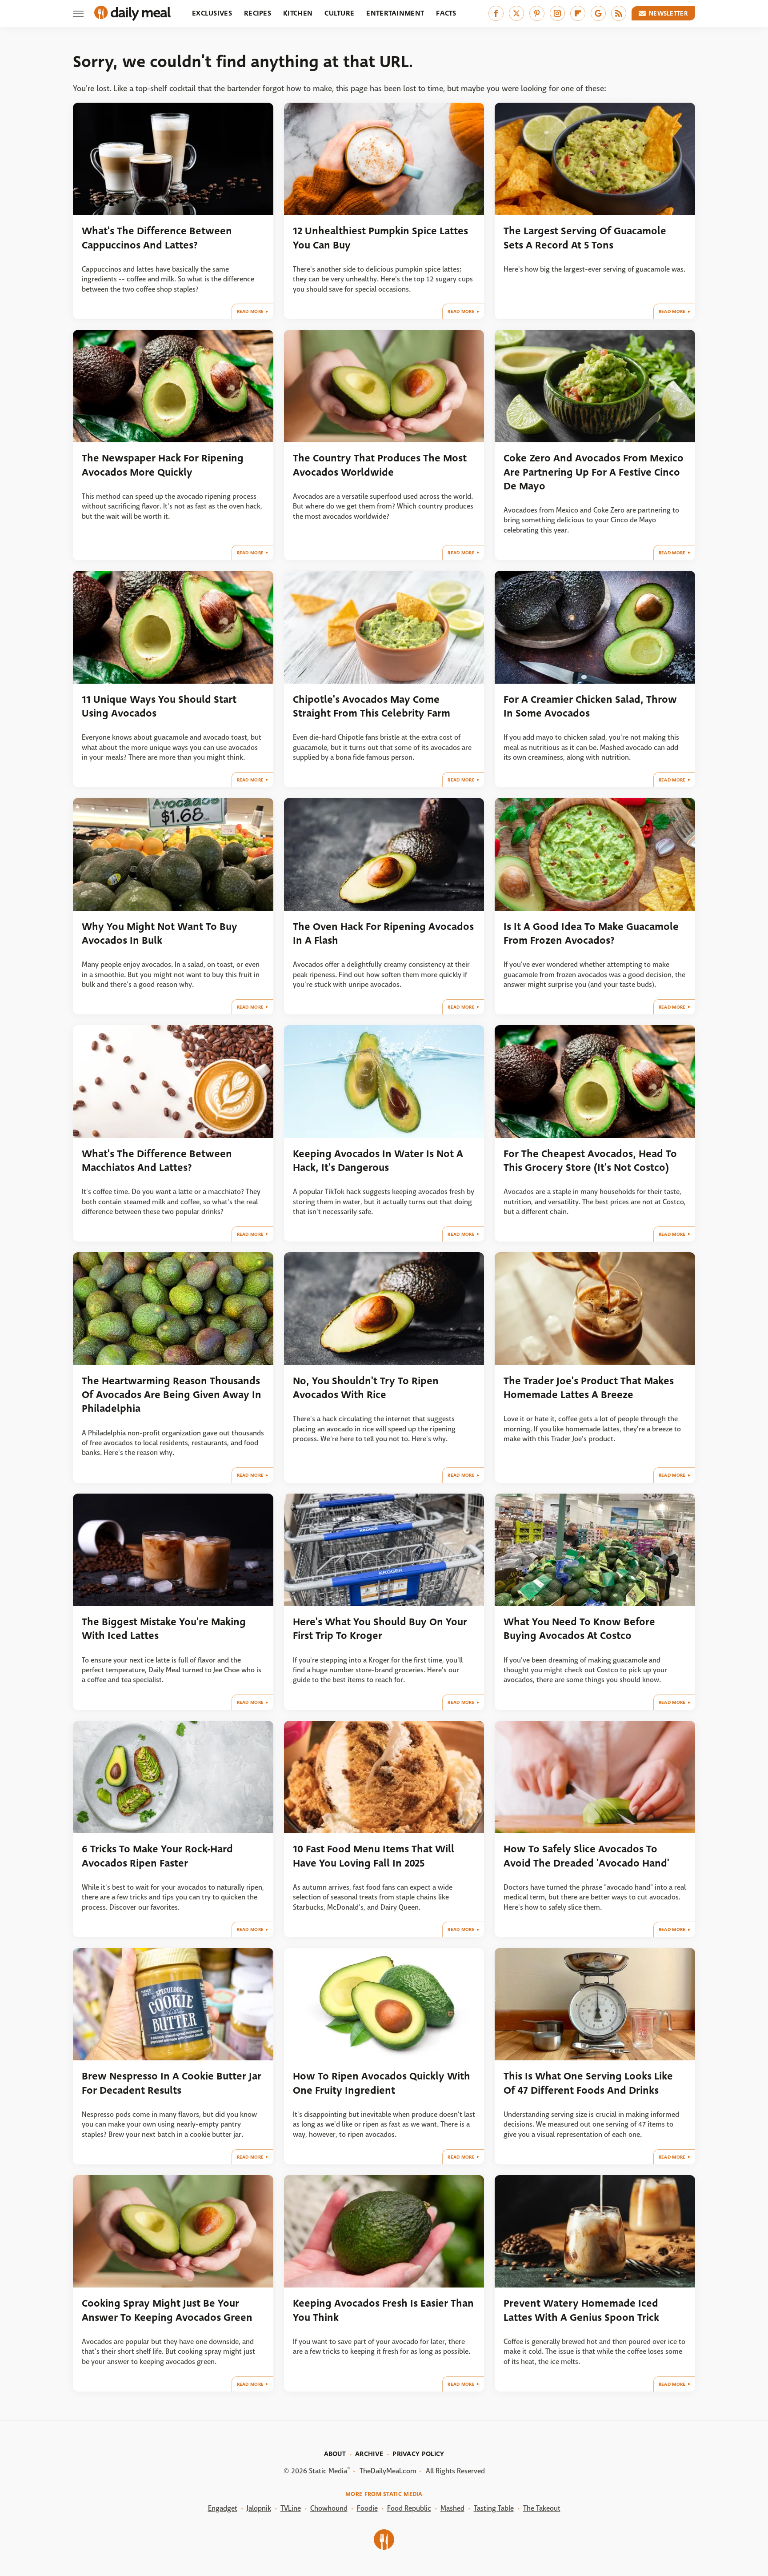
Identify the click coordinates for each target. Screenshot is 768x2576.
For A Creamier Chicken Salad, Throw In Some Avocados (590, 706)
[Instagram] (557, 13)
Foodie (367, 2508)
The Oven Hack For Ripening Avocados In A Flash (383, 933)
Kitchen (298, 13)
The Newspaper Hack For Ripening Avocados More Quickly (163, 465)
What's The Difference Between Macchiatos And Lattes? (157, 1161)
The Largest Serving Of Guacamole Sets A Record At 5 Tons (585, 238)
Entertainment (395, 13)
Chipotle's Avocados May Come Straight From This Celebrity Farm (372, 706)
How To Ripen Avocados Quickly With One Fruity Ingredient (382, 2083)
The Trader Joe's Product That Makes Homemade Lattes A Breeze (589, 1388)
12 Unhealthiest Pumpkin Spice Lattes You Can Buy (380, 238)
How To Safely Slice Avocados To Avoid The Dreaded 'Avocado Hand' (586, 1856)
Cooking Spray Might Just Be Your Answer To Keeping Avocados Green (167, 2310)
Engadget (223, 2508)
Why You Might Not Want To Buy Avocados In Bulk (160, 933)
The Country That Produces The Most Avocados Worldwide (380, 465)
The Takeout (542, 2508)
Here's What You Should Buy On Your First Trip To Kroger (380, 1629)
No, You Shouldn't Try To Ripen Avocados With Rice (366, 1388)
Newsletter (668, 13)
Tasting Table (494, 2508)
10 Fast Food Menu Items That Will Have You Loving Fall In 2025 (374, 1856)
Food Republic (409, 2508)
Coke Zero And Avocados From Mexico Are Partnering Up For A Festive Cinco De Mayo (594, 472)
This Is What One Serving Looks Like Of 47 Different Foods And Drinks (588, 2083)
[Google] (598, 13)
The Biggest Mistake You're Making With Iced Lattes (164, 1629)
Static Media (328, 2471)
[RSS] (619, 13)
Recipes (258, 13)
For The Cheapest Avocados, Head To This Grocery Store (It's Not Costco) (590, 1161)
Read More (250, 311)
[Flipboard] (578, 13)
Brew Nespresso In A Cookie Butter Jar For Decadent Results (172, 2083)
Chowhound (329, 2508)
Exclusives (212, 13)
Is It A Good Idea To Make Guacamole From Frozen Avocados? (591, 933)
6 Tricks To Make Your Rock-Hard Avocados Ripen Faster (157, 1856)
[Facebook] (496, 13)
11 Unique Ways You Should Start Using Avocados (159, 706)
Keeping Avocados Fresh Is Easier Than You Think (383, 2310)
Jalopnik (259, 2508)
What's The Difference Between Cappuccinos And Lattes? (157, 238)
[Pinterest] (537, 13)
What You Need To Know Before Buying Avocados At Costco (579, 1629)
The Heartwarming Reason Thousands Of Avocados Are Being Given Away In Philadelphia (172, 1395)
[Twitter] (516, 13)
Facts (446, 13)
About (335, 2454)
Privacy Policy (418, 2454)
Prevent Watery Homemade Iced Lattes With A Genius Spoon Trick (581, 2310)
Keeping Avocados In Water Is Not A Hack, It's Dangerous (378, 1161)
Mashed (452, 2508)
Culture (339, 13)
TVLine (291, 2508)
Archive (369, 2454)
